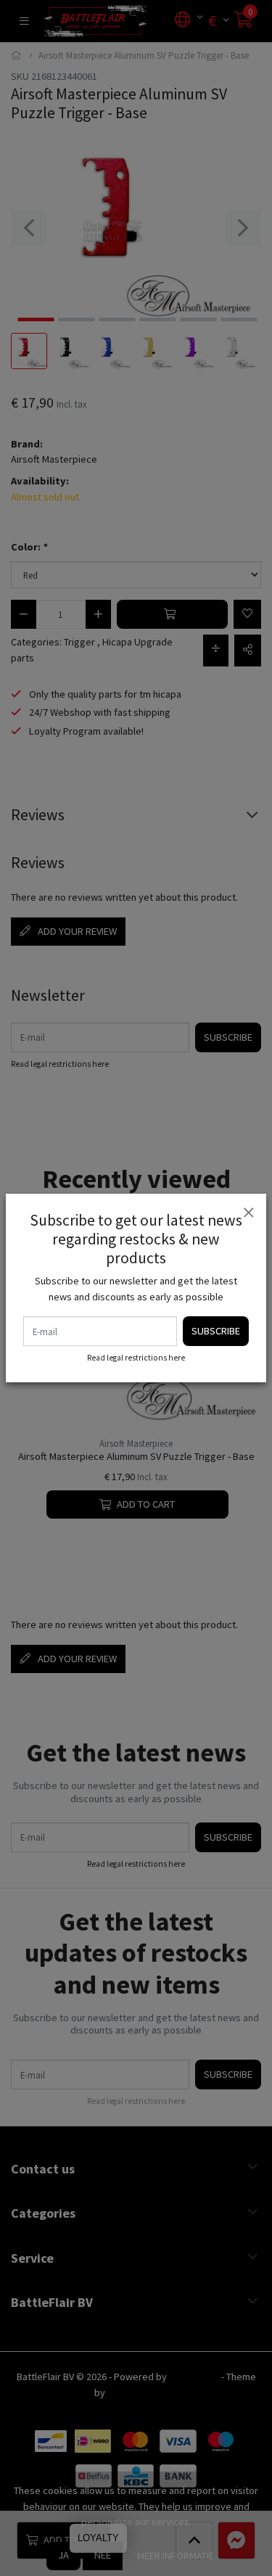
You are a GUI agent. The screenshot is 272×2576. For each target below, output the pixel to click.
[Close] (248, 1212)
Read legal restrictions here (136, 1358)
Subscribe (216, 1331)
